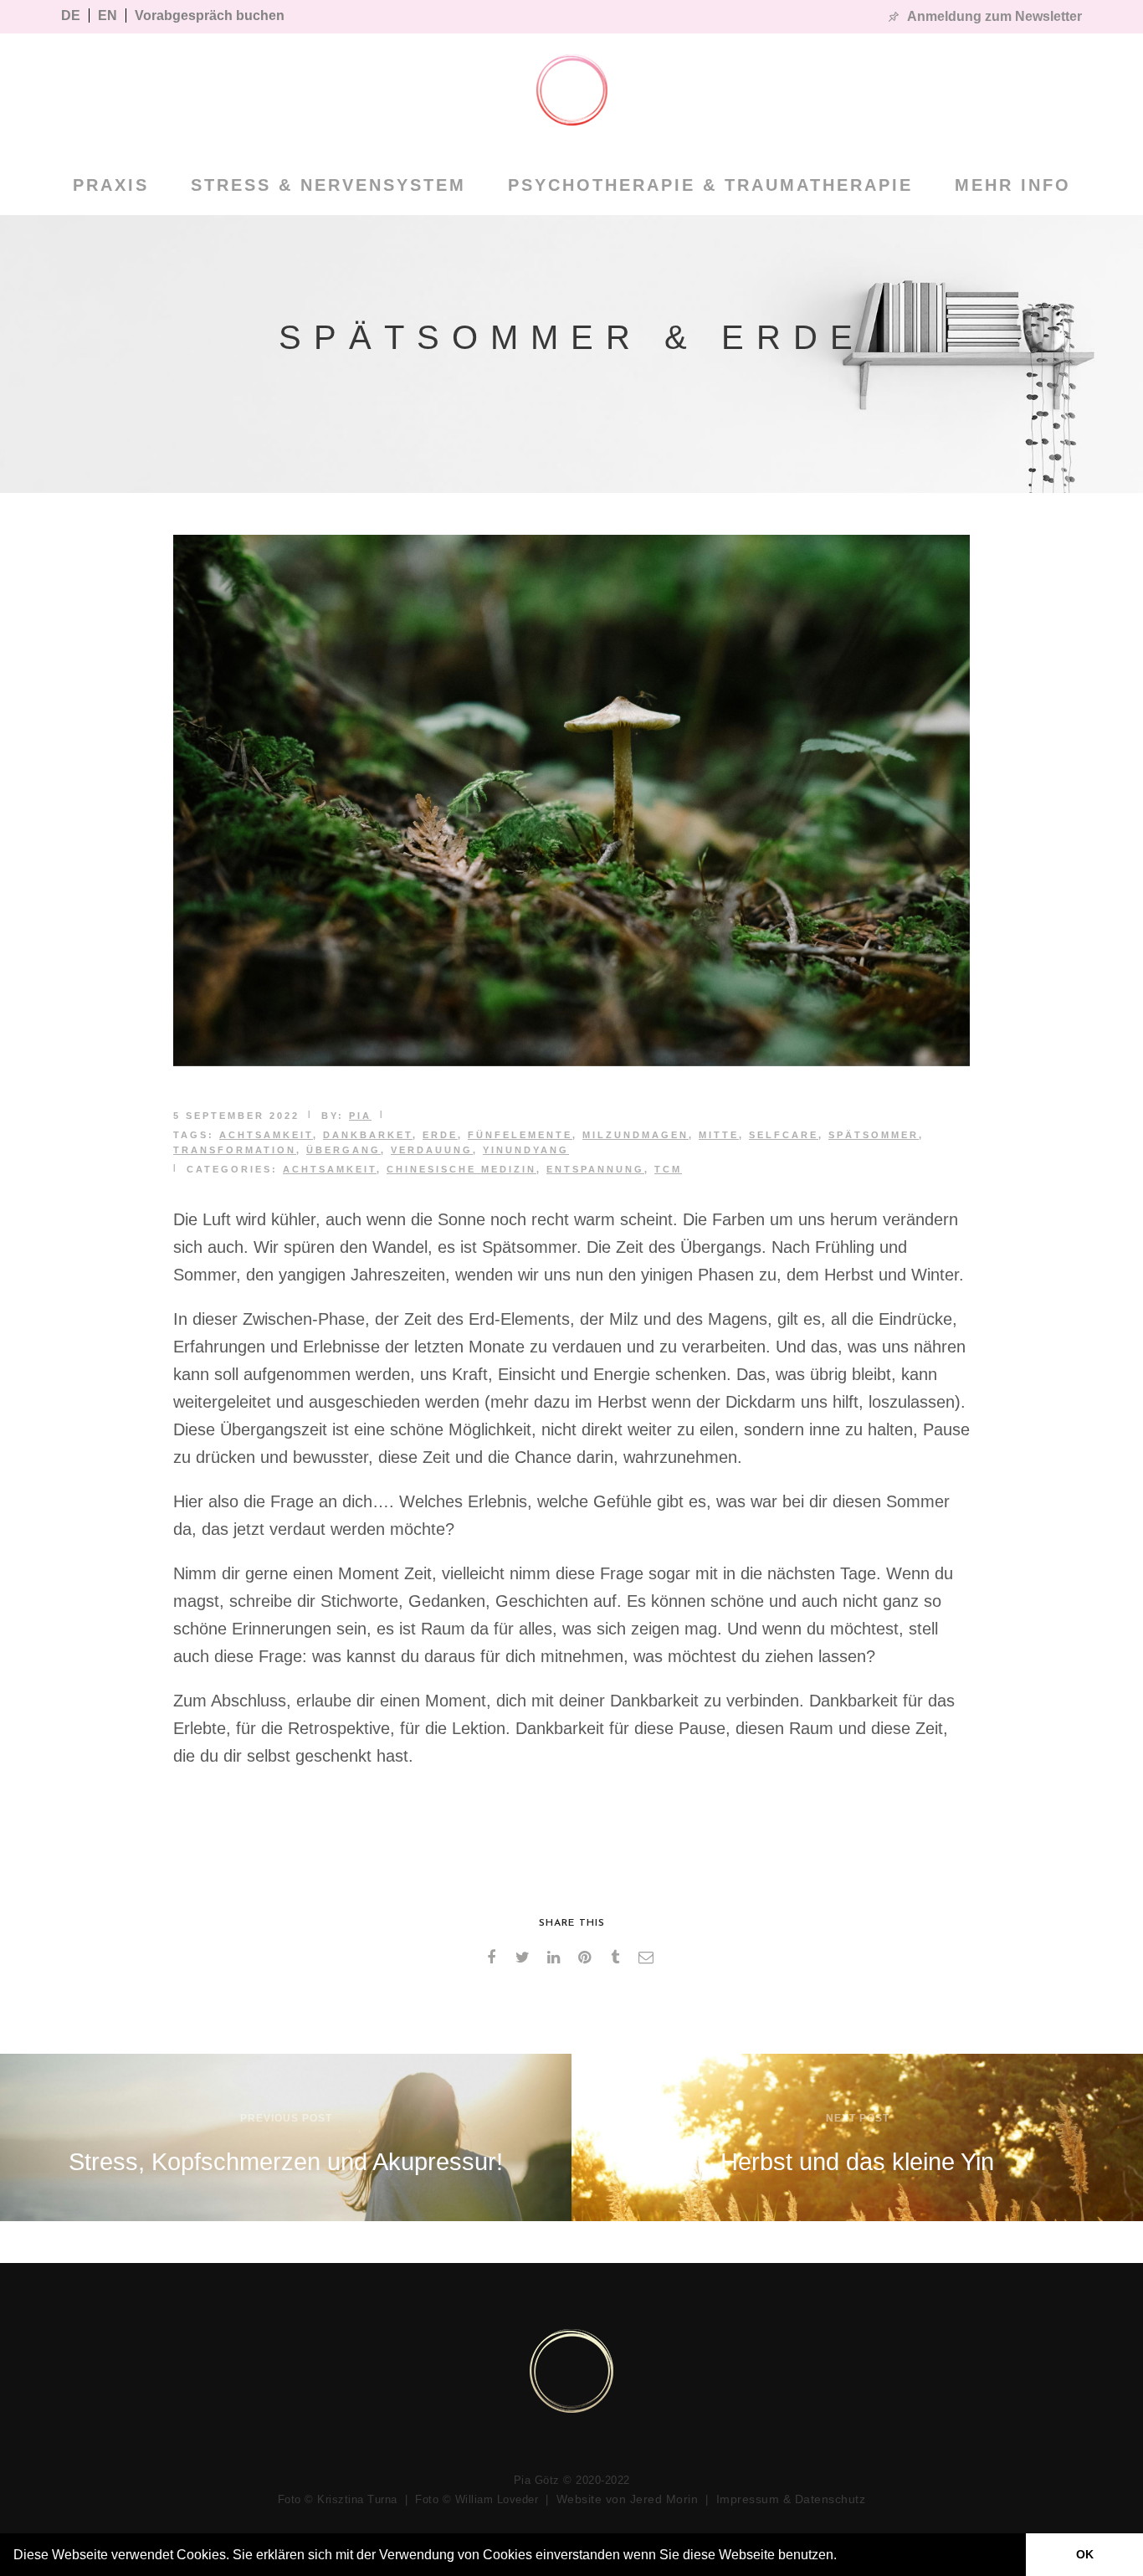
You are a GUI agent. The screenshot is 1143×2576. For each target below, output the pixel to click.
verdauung (432, 1150)
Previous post (286, 2118)
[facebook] (494, 1958)
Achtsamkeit (330, 1169)
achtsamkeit (266, 1135)
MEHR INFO (1013, 185)
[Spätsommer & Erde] (571, 1060)
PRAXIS (111, 185)
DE (71, 15)
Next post (858, 2118)
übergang (343, 1150)
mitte (719, 1135)
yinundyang (526, 1150)
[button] (843, 2557)
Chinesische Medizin (461, 1169)
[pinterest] (587, 1958)
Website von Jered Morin (628, 2499)
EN (108, 15)
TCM (668, 1169)
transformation (235, 1150)
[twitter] (525, 1958)
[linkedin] (556, 1958)
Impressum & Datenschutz (791, 2499)
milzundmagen (636, 1135)
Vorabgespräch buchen (210, 15)
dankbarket (368, 1135)
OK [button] (1085, 2554)
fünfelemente (520, 1135)
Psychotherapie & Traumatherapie (710, 185)
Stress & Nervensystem (328, 185)
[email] (649, 1958)
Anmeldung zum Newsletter (994, 16)
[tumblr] (618, 1958)
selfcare (784, 1135)
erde (440, 1135)
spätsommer (874, 1135)
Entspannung (595, 1169)
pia (360, 1116)
